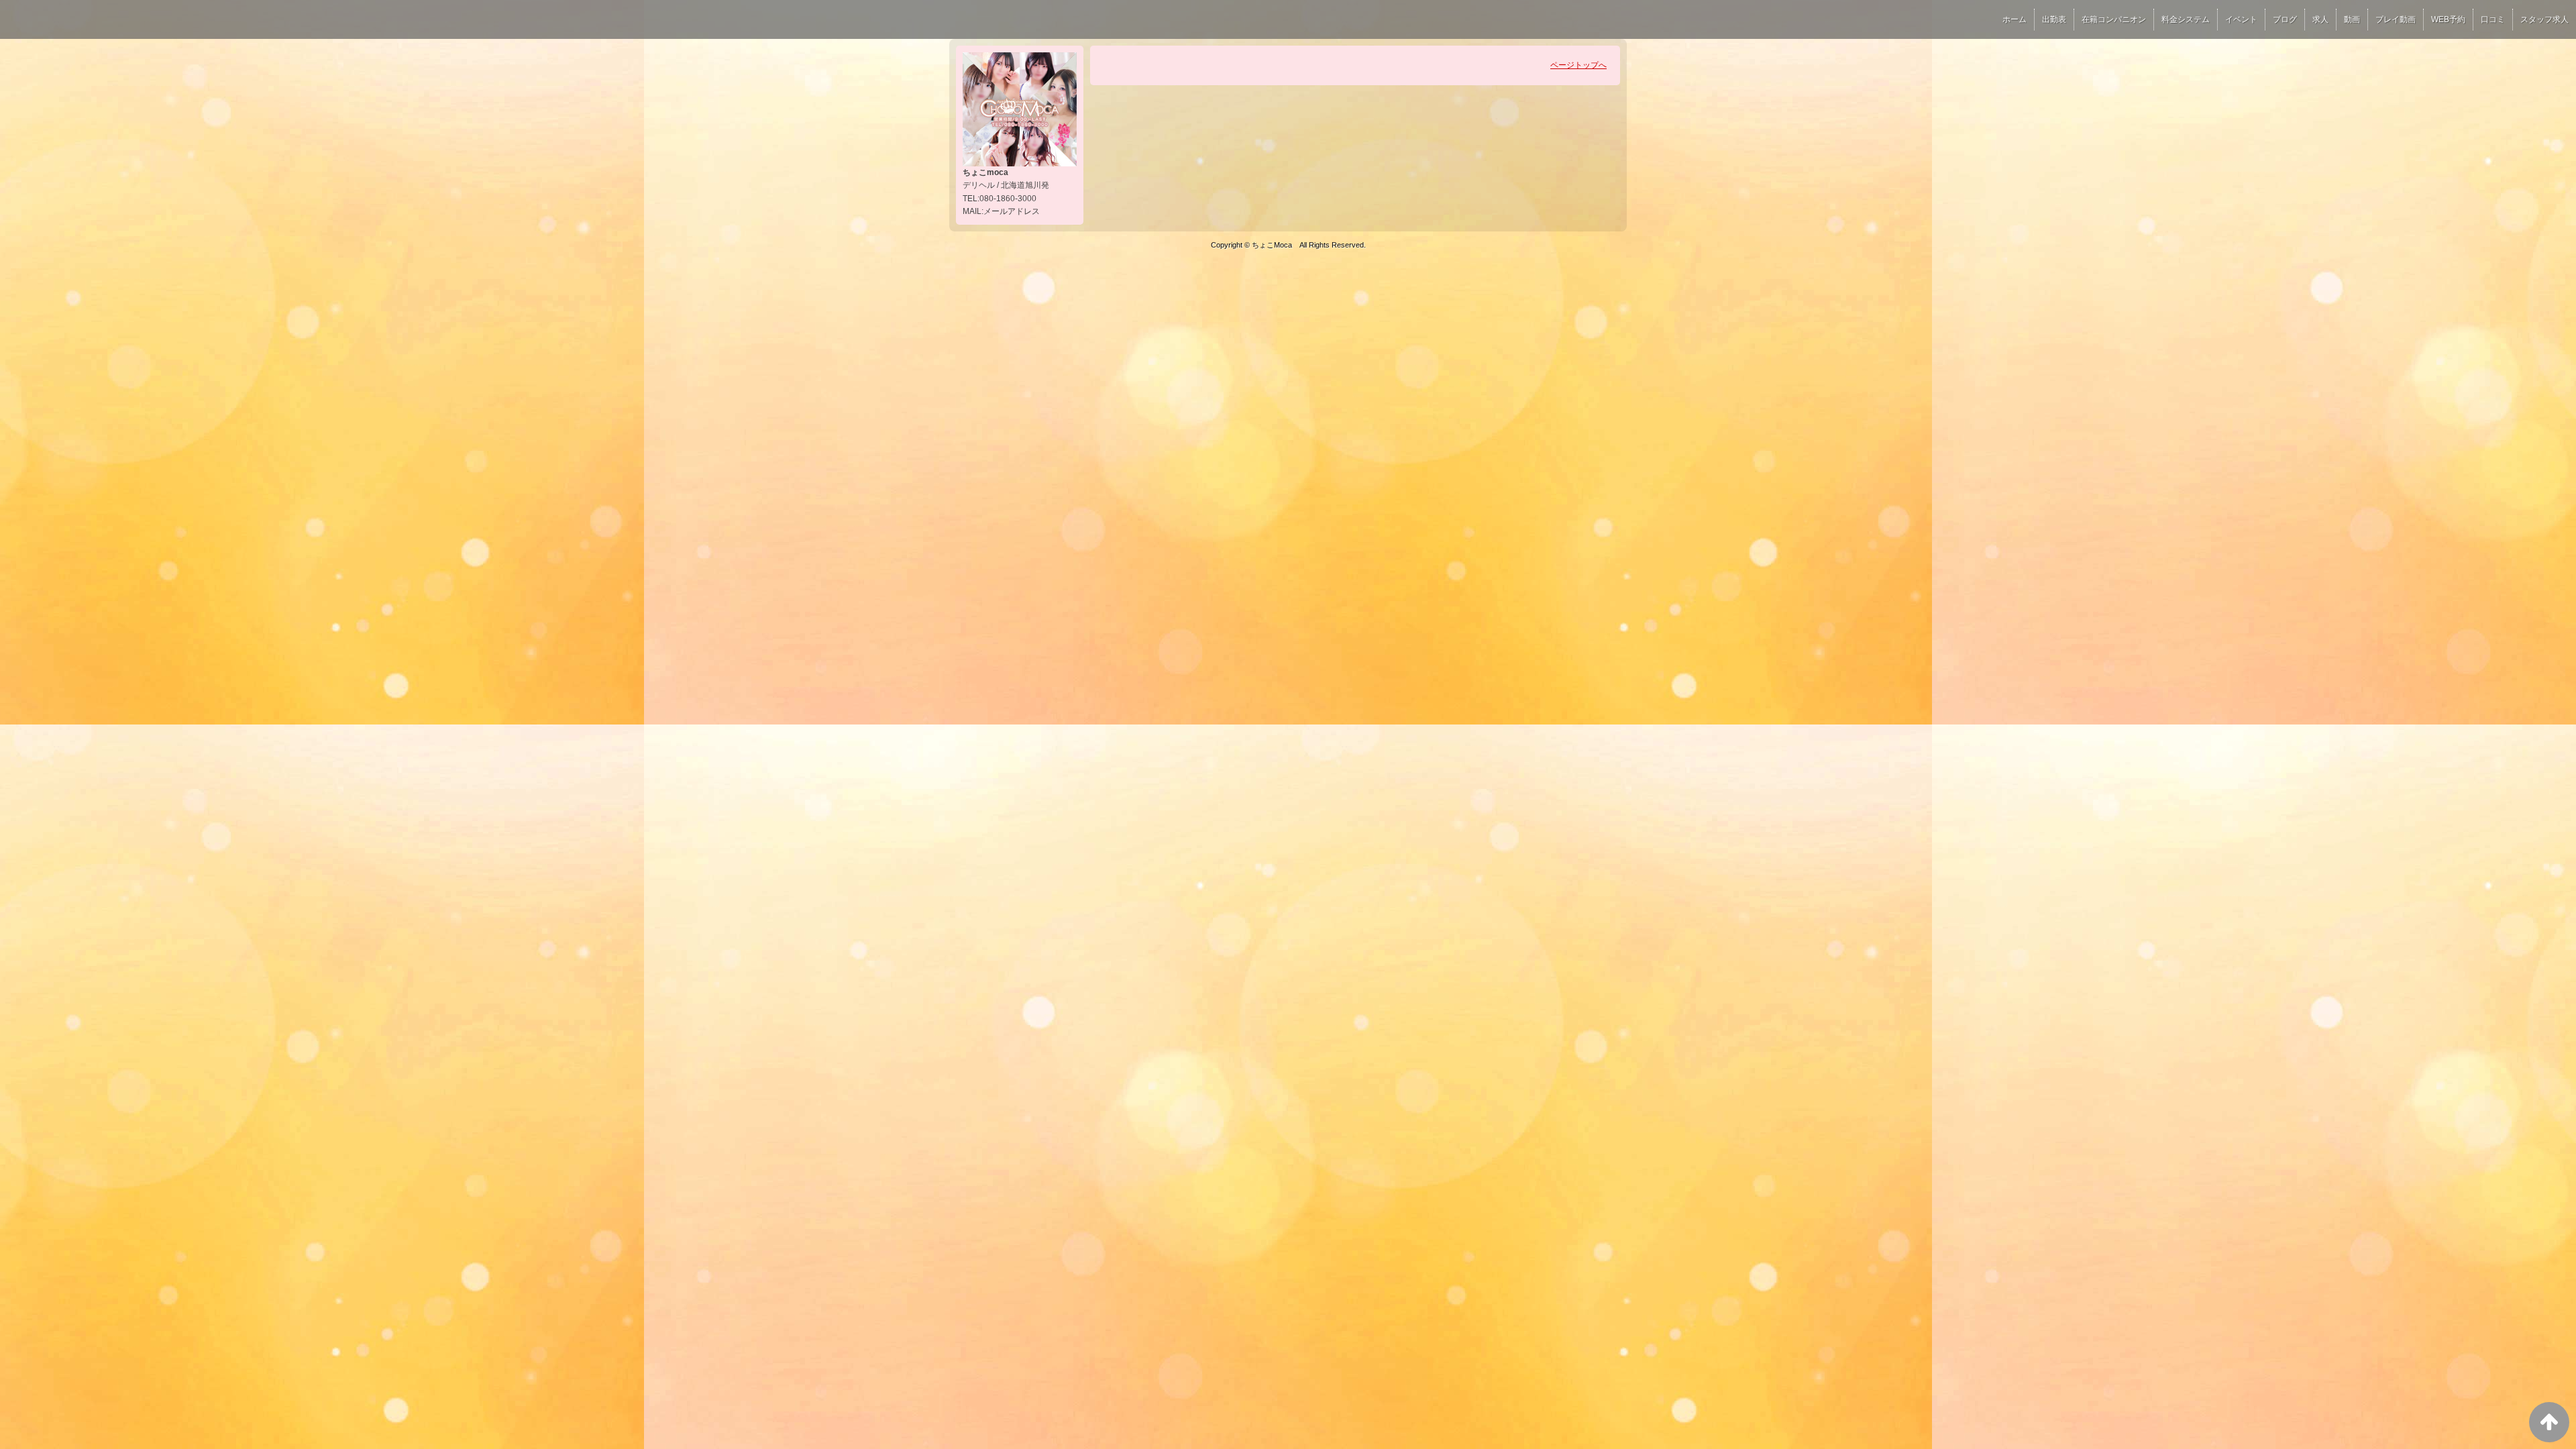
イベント (2241, 19)
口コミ (2493, 19)
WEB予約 (2448, 19)
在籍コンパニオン (2114, 19)
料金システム (2186, 19)
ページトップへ (1578, 65)
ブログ (2285, 19)
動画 (2352, 19)
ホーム (2015, 19)
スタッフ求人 (2544, 19)
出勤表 (2054, 19)
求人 (2320, 19)
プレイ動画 (2396, 19)
